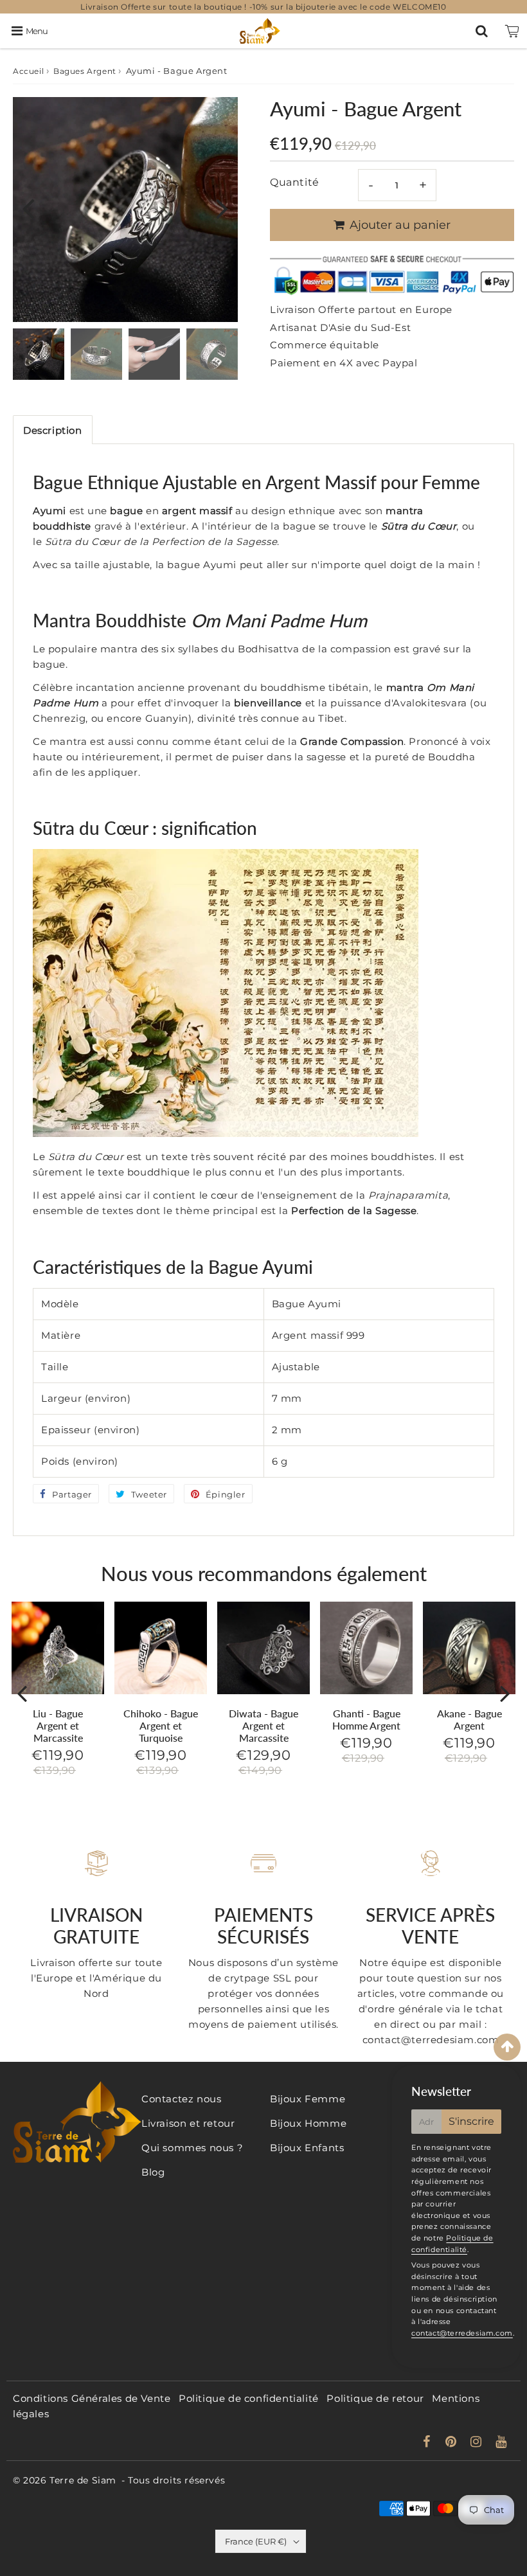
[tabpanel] (39, 354)
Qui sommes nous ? (192, 2148)
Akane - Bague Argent (469, 1719)
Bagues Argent (85, 71)
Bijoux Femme (308, 2099)
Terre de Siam (83, 2480)
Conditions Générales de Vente (92, 2398)
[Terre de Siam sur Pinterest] (452, 2443)
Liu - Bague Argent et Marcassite (58, 1725)
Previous (28, 207)
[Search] (482, 31)
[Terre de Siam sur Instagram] (478, 2443)
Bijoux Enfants (307, 2148)
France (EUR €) (256, 2541)
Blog (153, 2172)
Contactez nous (181, 2099)
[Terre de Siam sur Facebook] (428, 2443)
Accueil (28, 71)
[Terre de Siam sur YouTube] (501, 2443)
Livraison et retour (188, 2123)
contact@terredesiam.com (462, 2333)
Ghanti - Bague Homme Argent (366, 1719)
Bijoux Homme (308, 2123)
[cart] (512, 31)
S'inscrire (471, 2121)
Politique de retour (375, 2398)
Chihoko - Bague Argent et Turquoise (161, 1725)
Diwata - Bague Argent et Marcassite (263, 1725)
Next (222, 207)
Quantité (295, 182)
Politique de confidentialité (249, 2398)
